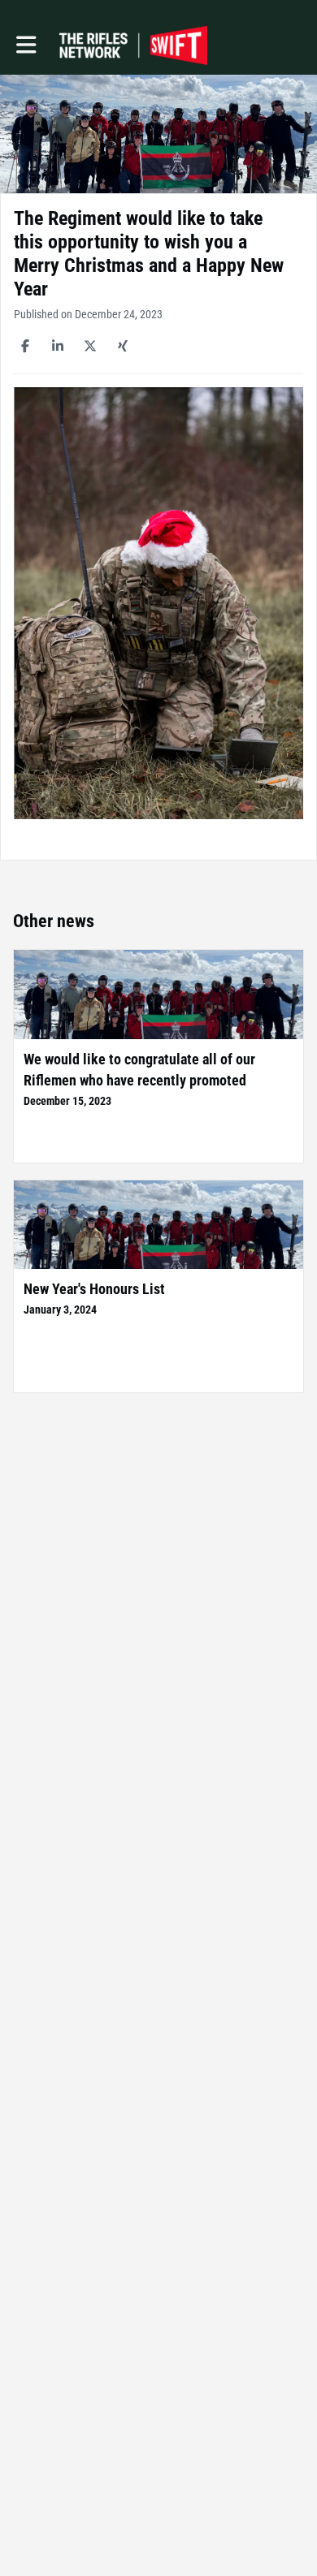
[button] (26, 45)
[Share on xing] (123, 346)
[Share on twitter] (90, 346)
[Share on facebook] (25, 346)
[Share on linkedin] (58, 346)
